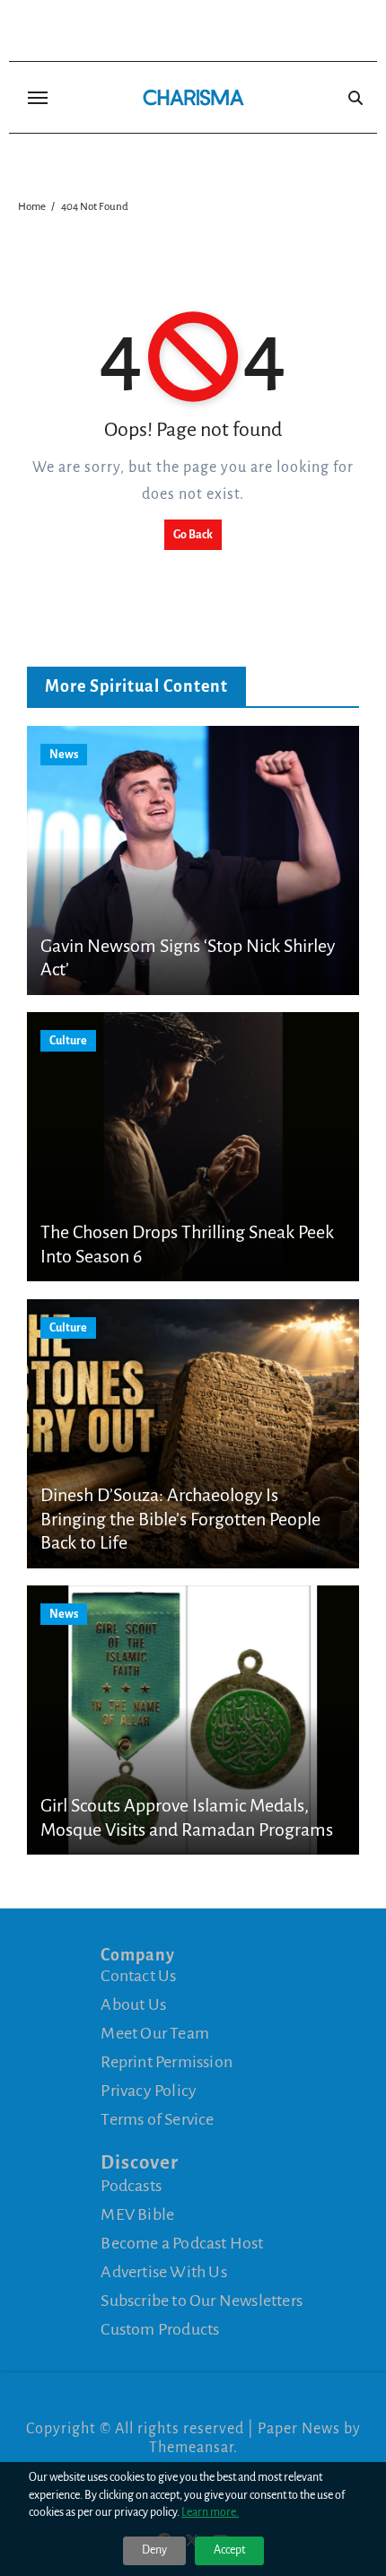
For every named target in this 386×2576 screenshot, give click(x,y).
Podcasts (131, 2186)
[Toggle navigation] (38, 98)
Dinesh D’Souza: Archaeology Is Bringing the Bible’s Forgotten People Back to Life (180, 1519)
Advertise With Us (163, 2272)
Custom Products (160, 2329)
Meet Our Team (155, 2033)
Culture (68, 1041)
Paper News (299, 2429)
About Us (133, 2004)
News (64, 755)
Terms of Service (157, 2119)
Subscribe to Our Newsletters (202, 2301)
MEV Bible (137, 2214)
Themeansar (191, 2448)
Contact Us (138, 1976)
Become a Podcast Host (182, 2243)
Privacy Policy (149, 2091)
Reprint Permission (167, 2062)
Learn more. (210, 2512)
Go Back (193, 535)
